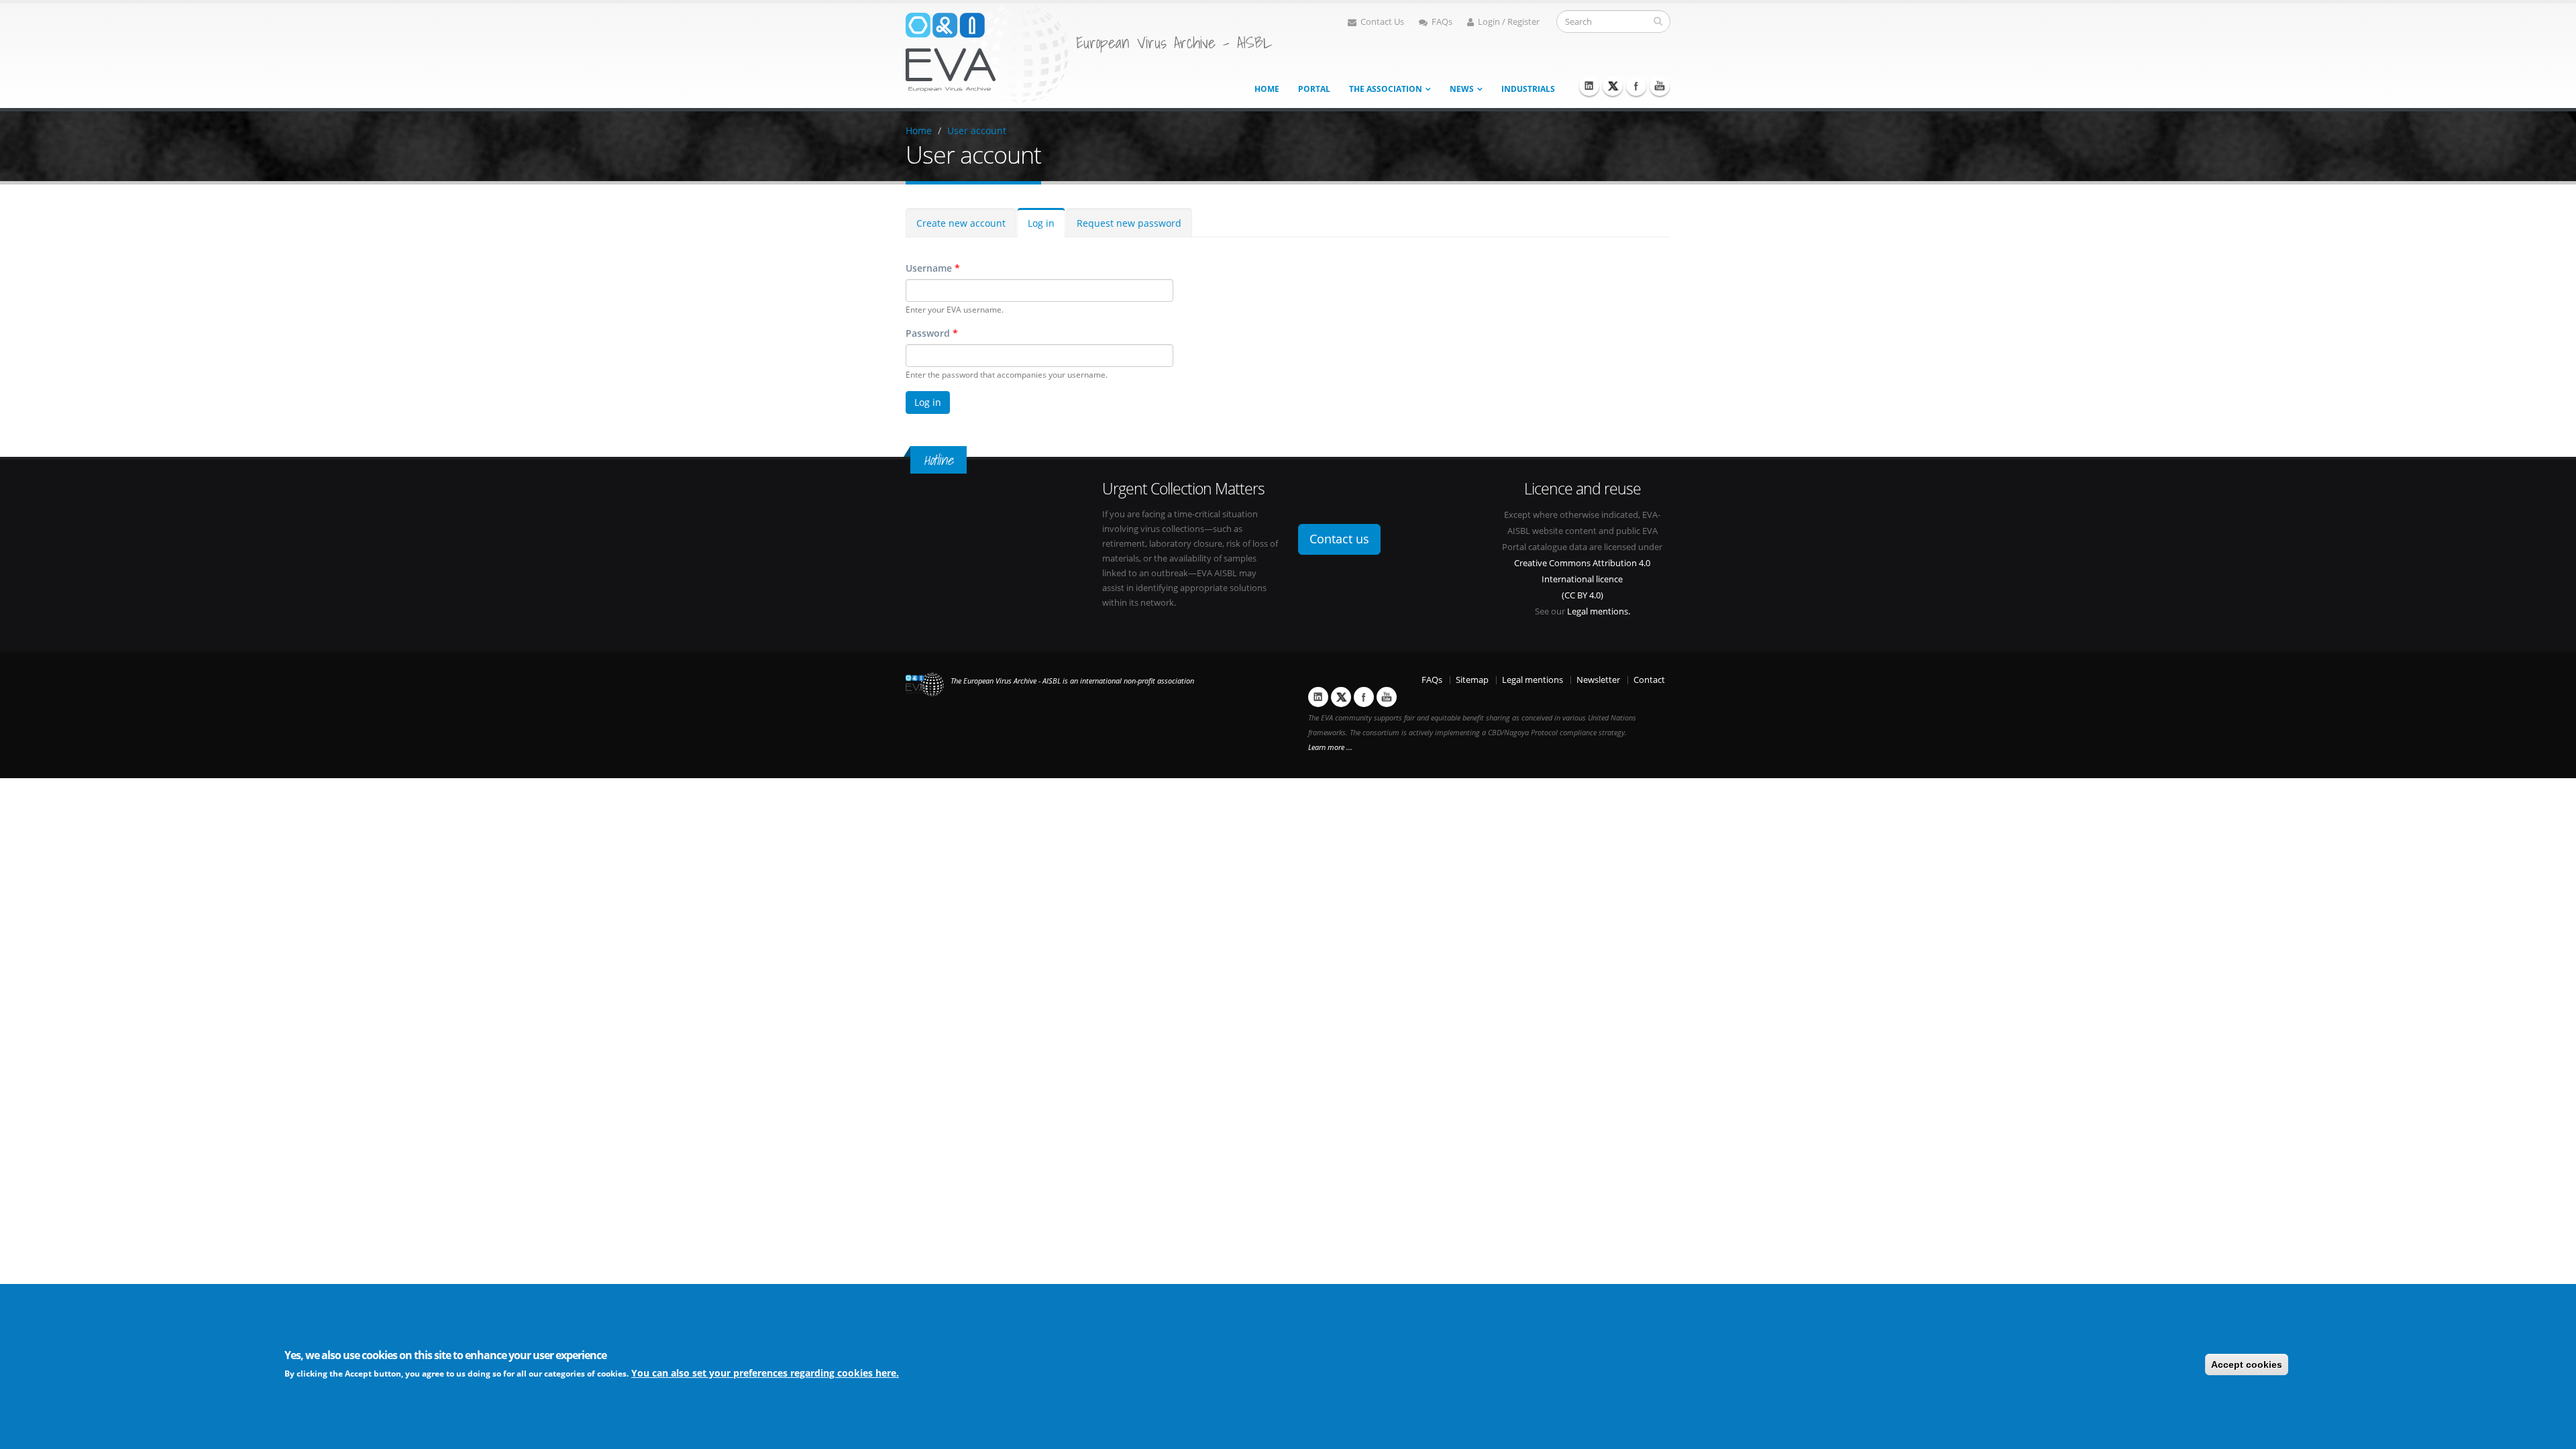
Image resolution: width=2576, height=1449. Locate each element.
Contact (1649, 680)
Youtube (1660, 86)
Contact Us (1382, 22)
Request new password (1129, 223)
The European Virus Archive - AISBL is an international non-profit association (1072, 681)
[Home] (987, 53)
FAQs (1442, 22)
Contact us (1339, 539)
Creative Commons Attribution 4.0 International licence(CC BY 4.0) (1582, 579)
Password (932, 333)
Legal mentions (1533, 680)
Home (1267, 89)
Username (933, 268)
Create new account (961, 223)
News (1462, 89)
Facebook (1636, 86)
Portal (1314, 89)
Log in (1041, 223)
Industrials (1528, 89)
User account (977, 130)
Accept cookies (2247, 1364)
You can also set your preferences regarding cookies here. (765, 1373)
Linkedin (1589, 86)
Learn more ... (1330, 747)
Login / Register (1509, 22)
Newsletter (1598, 680)
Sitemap (1472, 680)
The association (1386, 89)
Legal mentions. (1599, 611)
